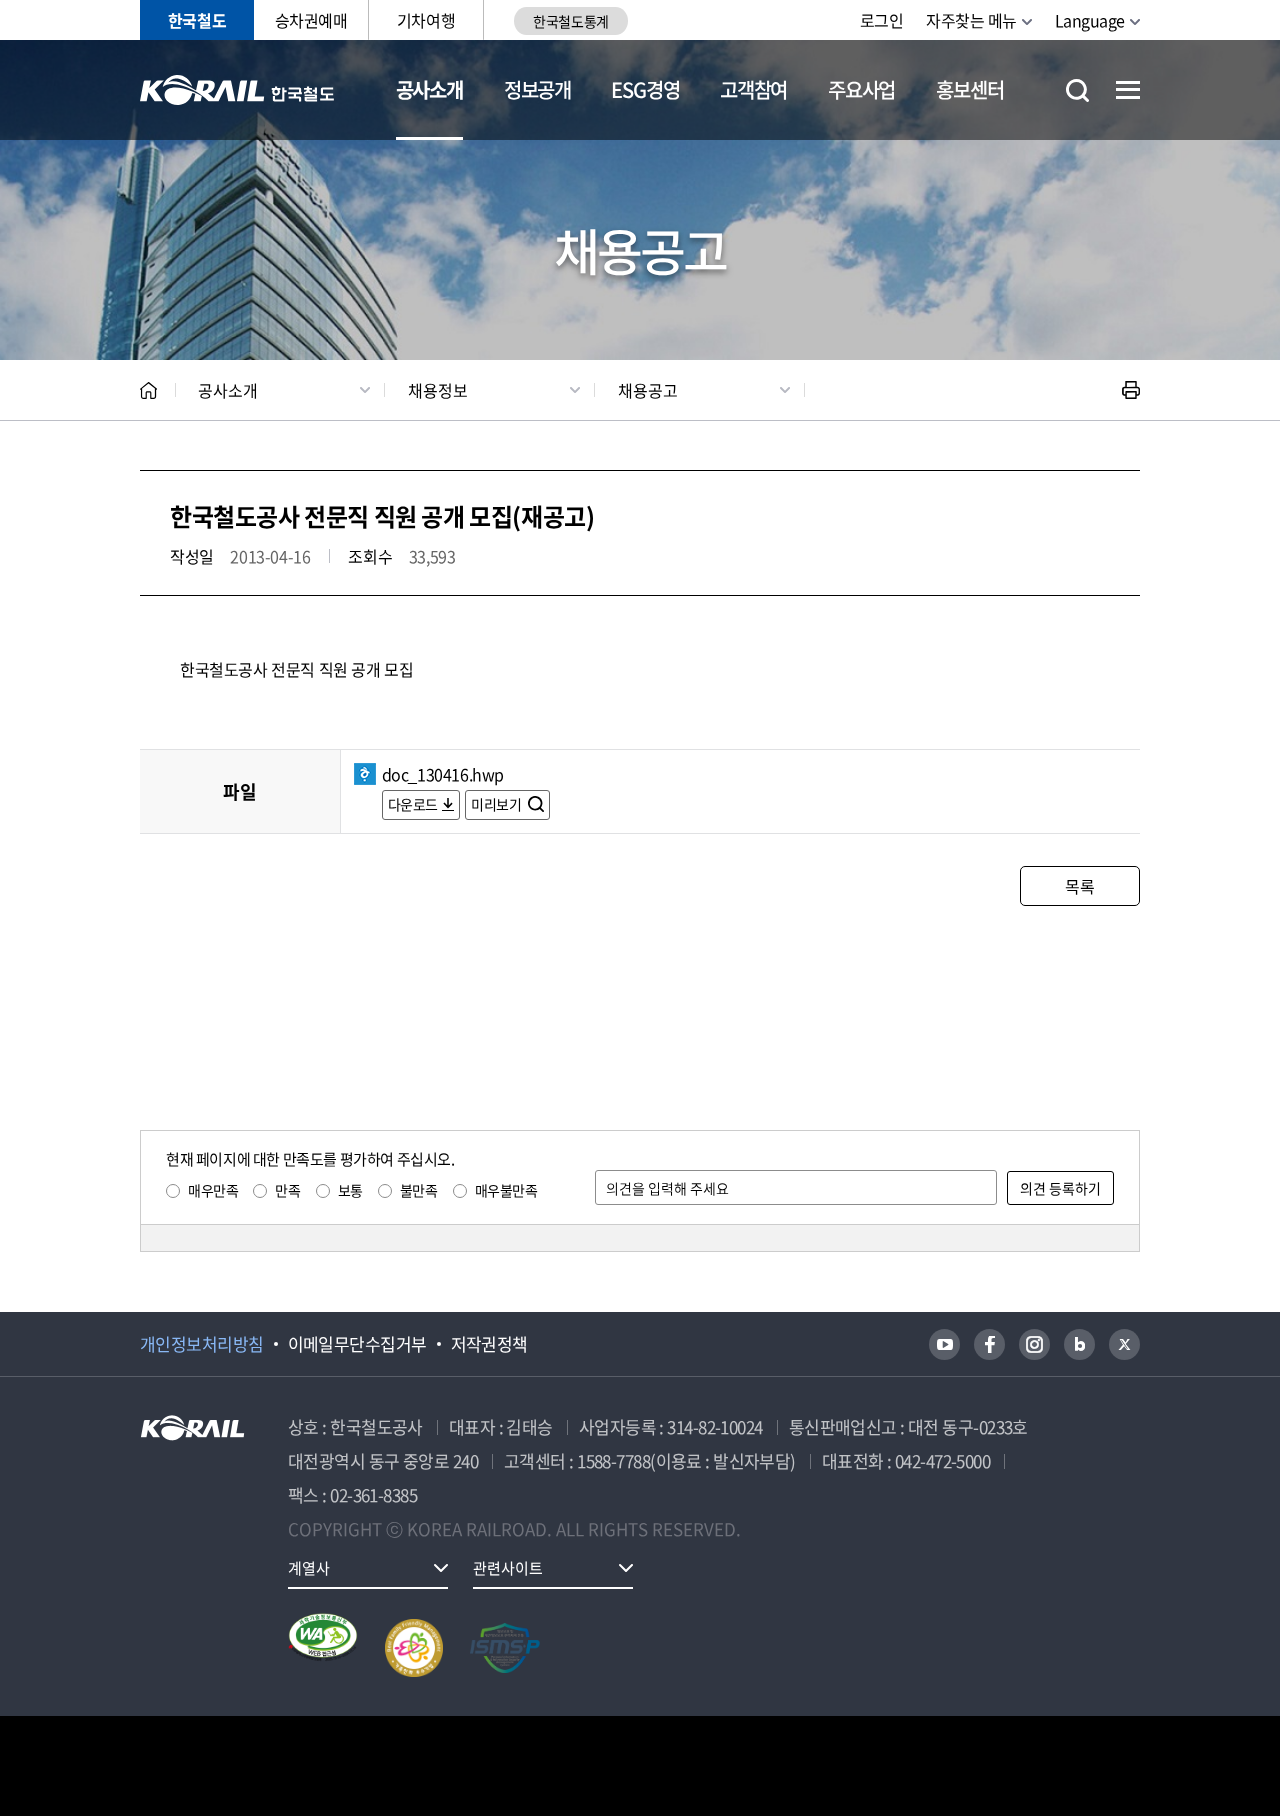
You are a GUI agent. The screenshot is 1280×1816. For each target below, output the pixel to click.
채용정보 (438, 390)
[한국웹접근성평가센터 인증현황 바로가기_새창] (323, 1648)
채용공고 (648, 390)
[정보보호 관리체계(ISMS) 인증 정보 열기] (505, 1648)
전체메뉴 (1128, 90)
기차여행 (426, 20)
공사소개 (429, 89)
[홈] (148, 390)
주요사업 (861, 89)
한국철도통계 (570, 21)
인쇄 (1131, 390)
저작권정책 (489, 1344)
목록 (1079, 886)
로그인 (882, 20)
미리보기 (497, 804)
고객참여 (753, 89)
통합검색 (1077, 90)
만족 (287, 1190)
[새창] (944, 1344)
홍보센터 (969, 89)
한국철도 (197, 20)
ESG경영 (645, 89)
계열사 (309, 1568)
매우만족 (213, 1190)
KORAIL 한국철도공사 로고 (237, 90)
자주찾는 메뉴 (971, 20)
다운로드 (413, 804)
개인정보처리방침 (202, 1344)
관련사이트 (508, 1568)
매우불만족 (506, 1190)
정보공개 (537, 89)
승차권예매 (311, 20)
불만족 (419, 1190)
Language (1090, 20)
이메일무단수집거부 (357, 1344)
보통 (350, 1190)
